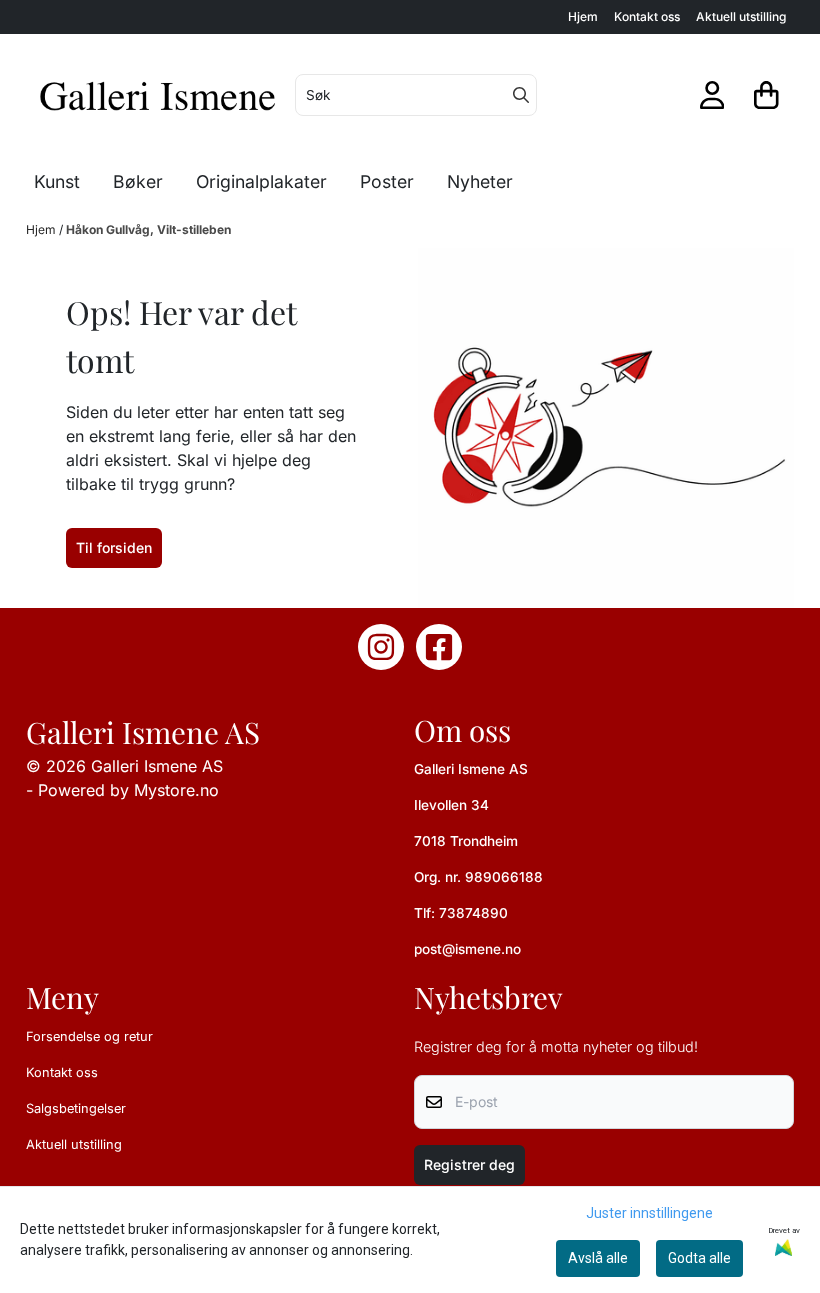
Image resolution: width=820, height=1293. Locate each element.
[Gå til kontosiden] (712, 95)
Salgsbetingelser (76, 1108)
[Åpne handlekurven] (766, 95)
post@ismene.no (467, 949)
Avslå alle (598, 1258)
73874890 (473, 913)
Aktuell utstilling (741, 16)
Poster (387, 181)
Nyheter (480, 181)
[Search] (521, 95)
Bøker (138, 181)
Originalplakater (261, 181)
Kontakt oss (647, 16)
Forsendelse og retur (89, 1036)
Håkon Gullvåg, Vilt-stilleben (148, 229)
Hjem (583, 16)
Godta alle (699, 1258)
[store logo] (158, 95)
